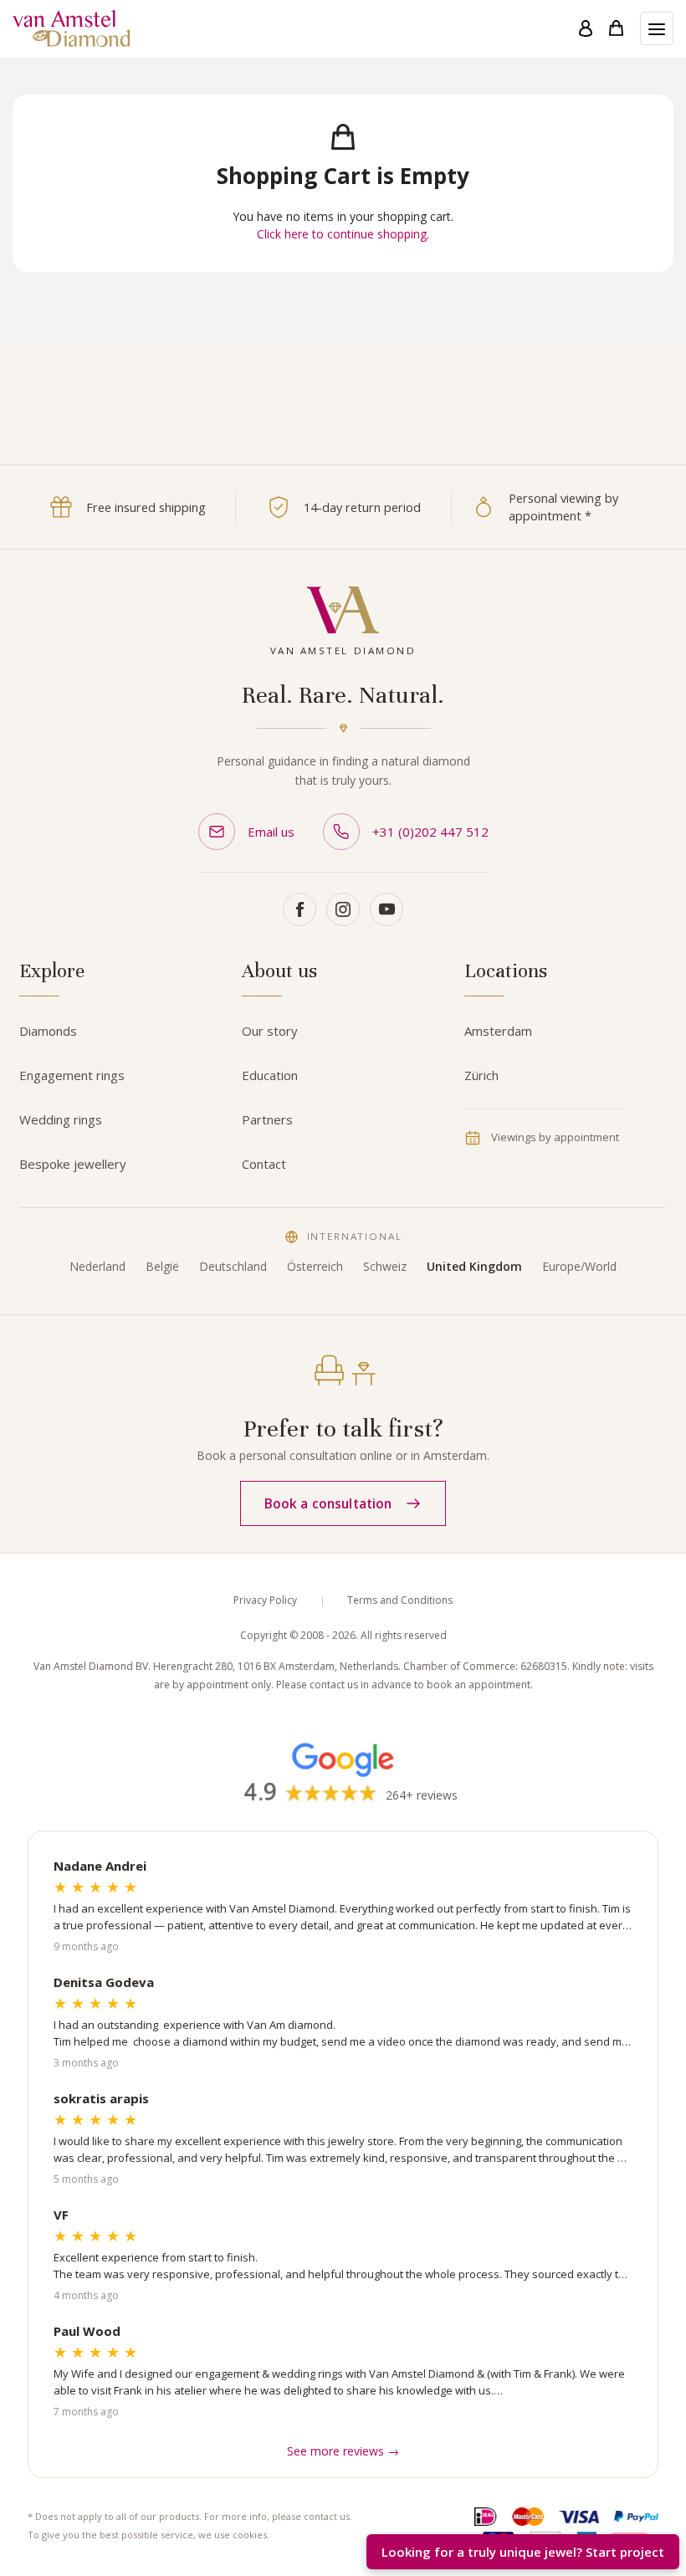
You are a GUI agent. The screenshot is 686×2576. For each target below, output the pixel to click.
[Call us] (654, 2502)
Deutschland (233, 1266)
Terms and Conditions (400, 1600)
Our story (270, 1031)
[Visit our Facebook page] (299, 909)
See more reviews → (343, 2451)
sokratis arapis (101, 2098)
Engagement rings (72, 1075)
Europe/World (579, 1266)
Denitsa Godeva (104, 1982)
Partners (267, 1119)
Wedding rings (61, 1119)
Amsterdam (498, 1031)
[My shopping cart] (616, 28)
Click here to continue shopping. (343, 234)
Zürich (481, 1075)
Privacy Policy (265, 1600)
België (162, 1266)
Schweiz (385, 1266)
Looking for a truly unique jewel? (523, 2552)
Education (270, 1075)
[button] (657, 28)
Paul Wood (87, 2331)
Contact (264, 1164)
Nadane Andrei (100, 1866)
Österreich (315, 1266)
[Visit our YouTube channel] (387, 909)
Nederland (97, 1266)
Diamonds (48, 1031)
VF (61, 2215)
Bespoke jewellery (73, 1164)
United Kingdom (474, 1266)
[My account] (586, 28)
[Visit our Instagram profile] (343, 909)
